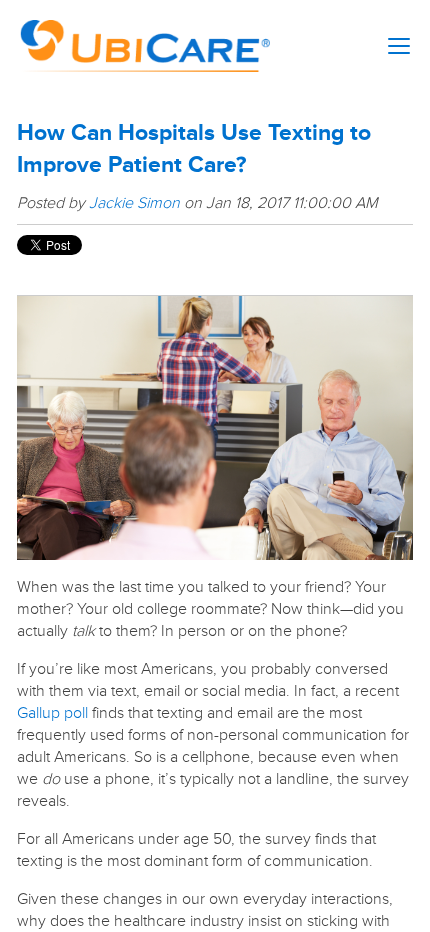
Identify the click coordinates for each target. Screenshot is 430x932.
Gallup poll (52, 713)
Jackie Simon (134, 203)
